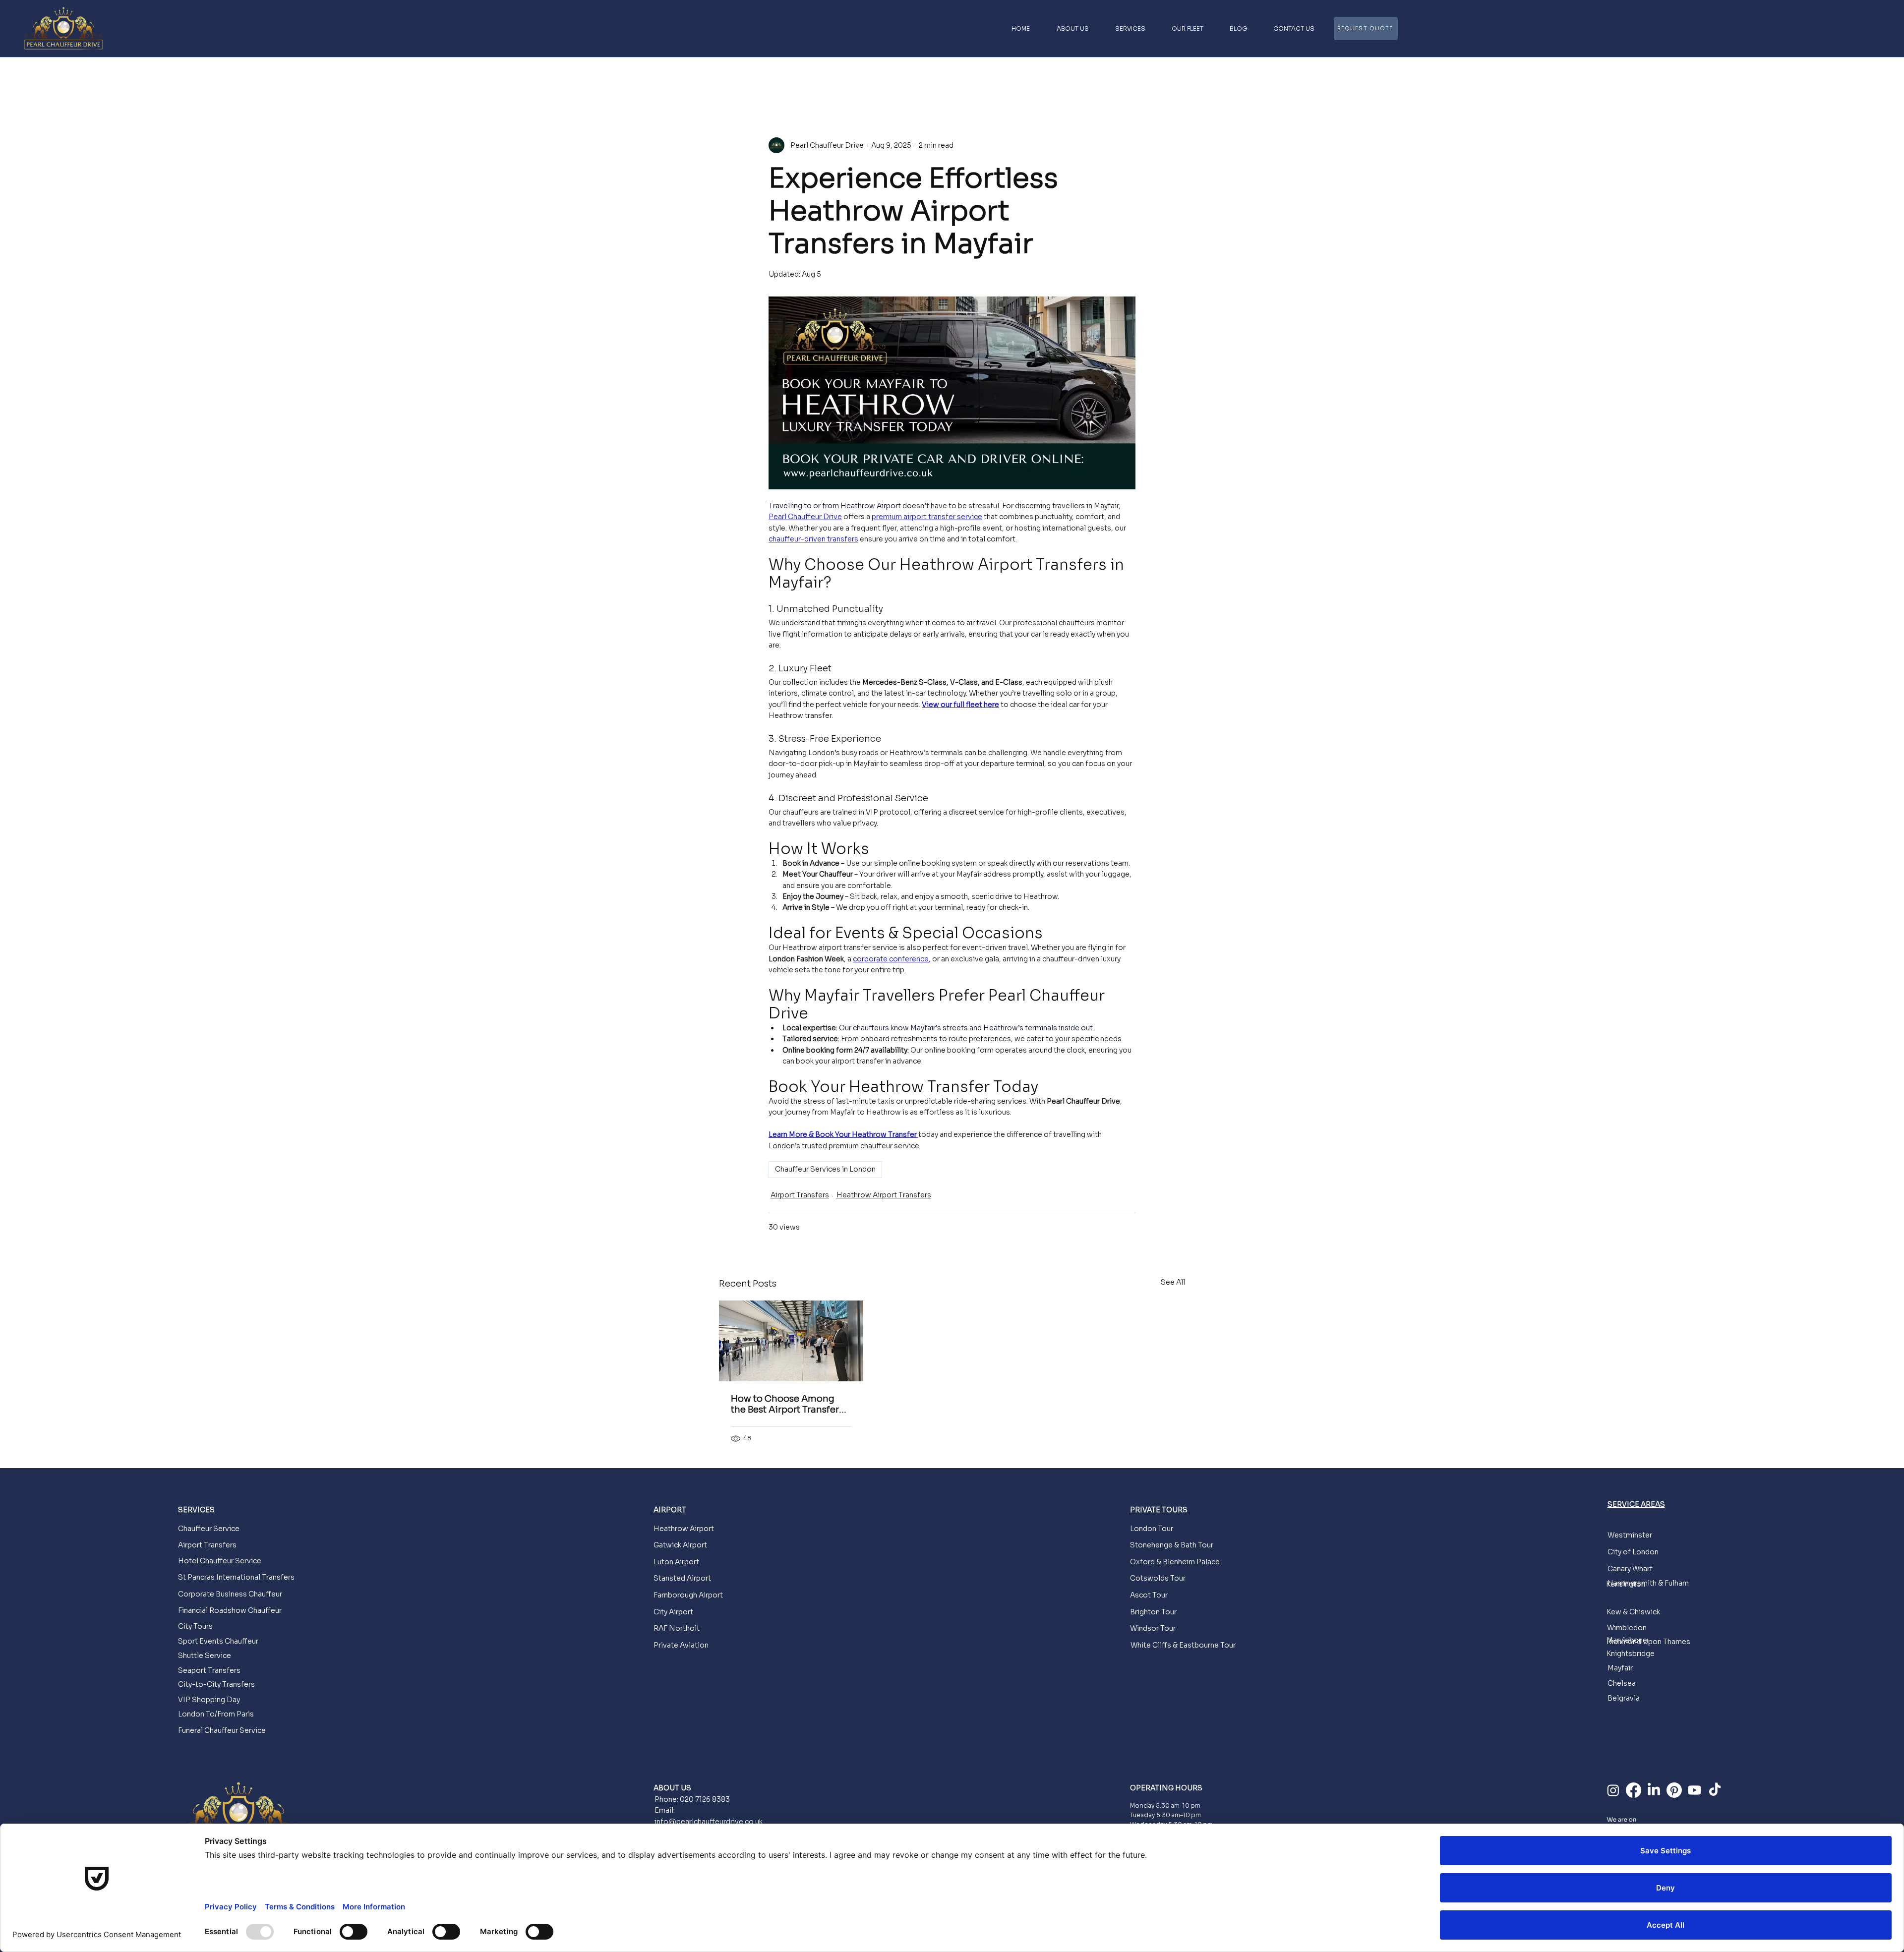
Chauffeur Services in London (825, 1169)
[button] (1172, 78)
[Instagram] (1613, 1790)
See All (1173, 1282)
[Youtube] (1695, 1790)
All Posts (735, 77)
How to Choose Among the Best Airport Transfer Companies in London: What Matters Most (785, 1404)
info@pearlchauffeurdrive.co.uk (709, 1822)
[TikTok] (1715, 1790)
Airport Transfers (874, 77)
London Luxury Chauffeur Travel (977, 77)
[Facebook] (1634, 1790)
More (1060, 77)
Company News (798, 77)
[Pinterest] (1674, 1790)
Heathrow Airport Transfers (884, 1195)
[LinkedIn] (1654, 1790)
